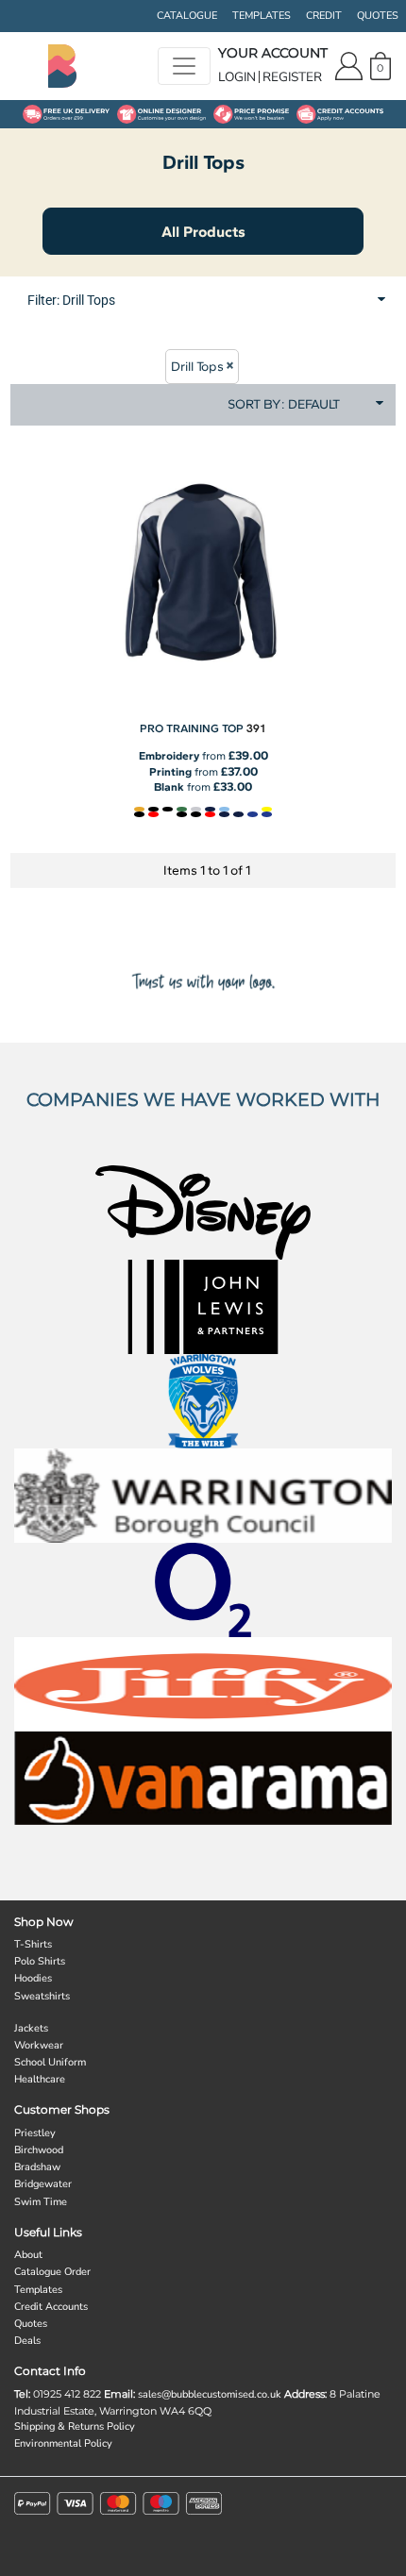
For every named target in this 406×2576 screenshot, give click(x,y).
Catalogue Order (52, 2272)
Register (292, 77)
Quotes (31, 2324)
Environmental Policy (63, 2443)
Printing (170, 772)
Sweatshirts (42, 1996)
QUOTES (378, 16)
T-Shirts (33, 1944)
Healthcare (40, 2079)
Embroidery (169, 756)
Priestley (35, 2133)
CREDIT (324, 16)
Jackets (31, 2028)
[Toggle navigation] (184, 66)
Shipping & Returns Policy (75, 2426)
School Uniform (50, 2062)
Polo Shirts (40, 1961)
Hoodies (33, 1978)
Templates (38, 2290)
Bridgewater (43, 2184)
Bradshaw (37, 2167)
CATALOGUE (187, 16)
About (28, 2255)
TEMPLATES (262, 16)
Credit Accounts (51, 2307)
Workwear (39, 2045)
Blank (169, 787)
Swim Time (41, 2202)
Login (237, 77)
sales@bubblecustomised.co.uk (210, 2394)
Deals (27, 2341)
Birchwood (39, 2150)
